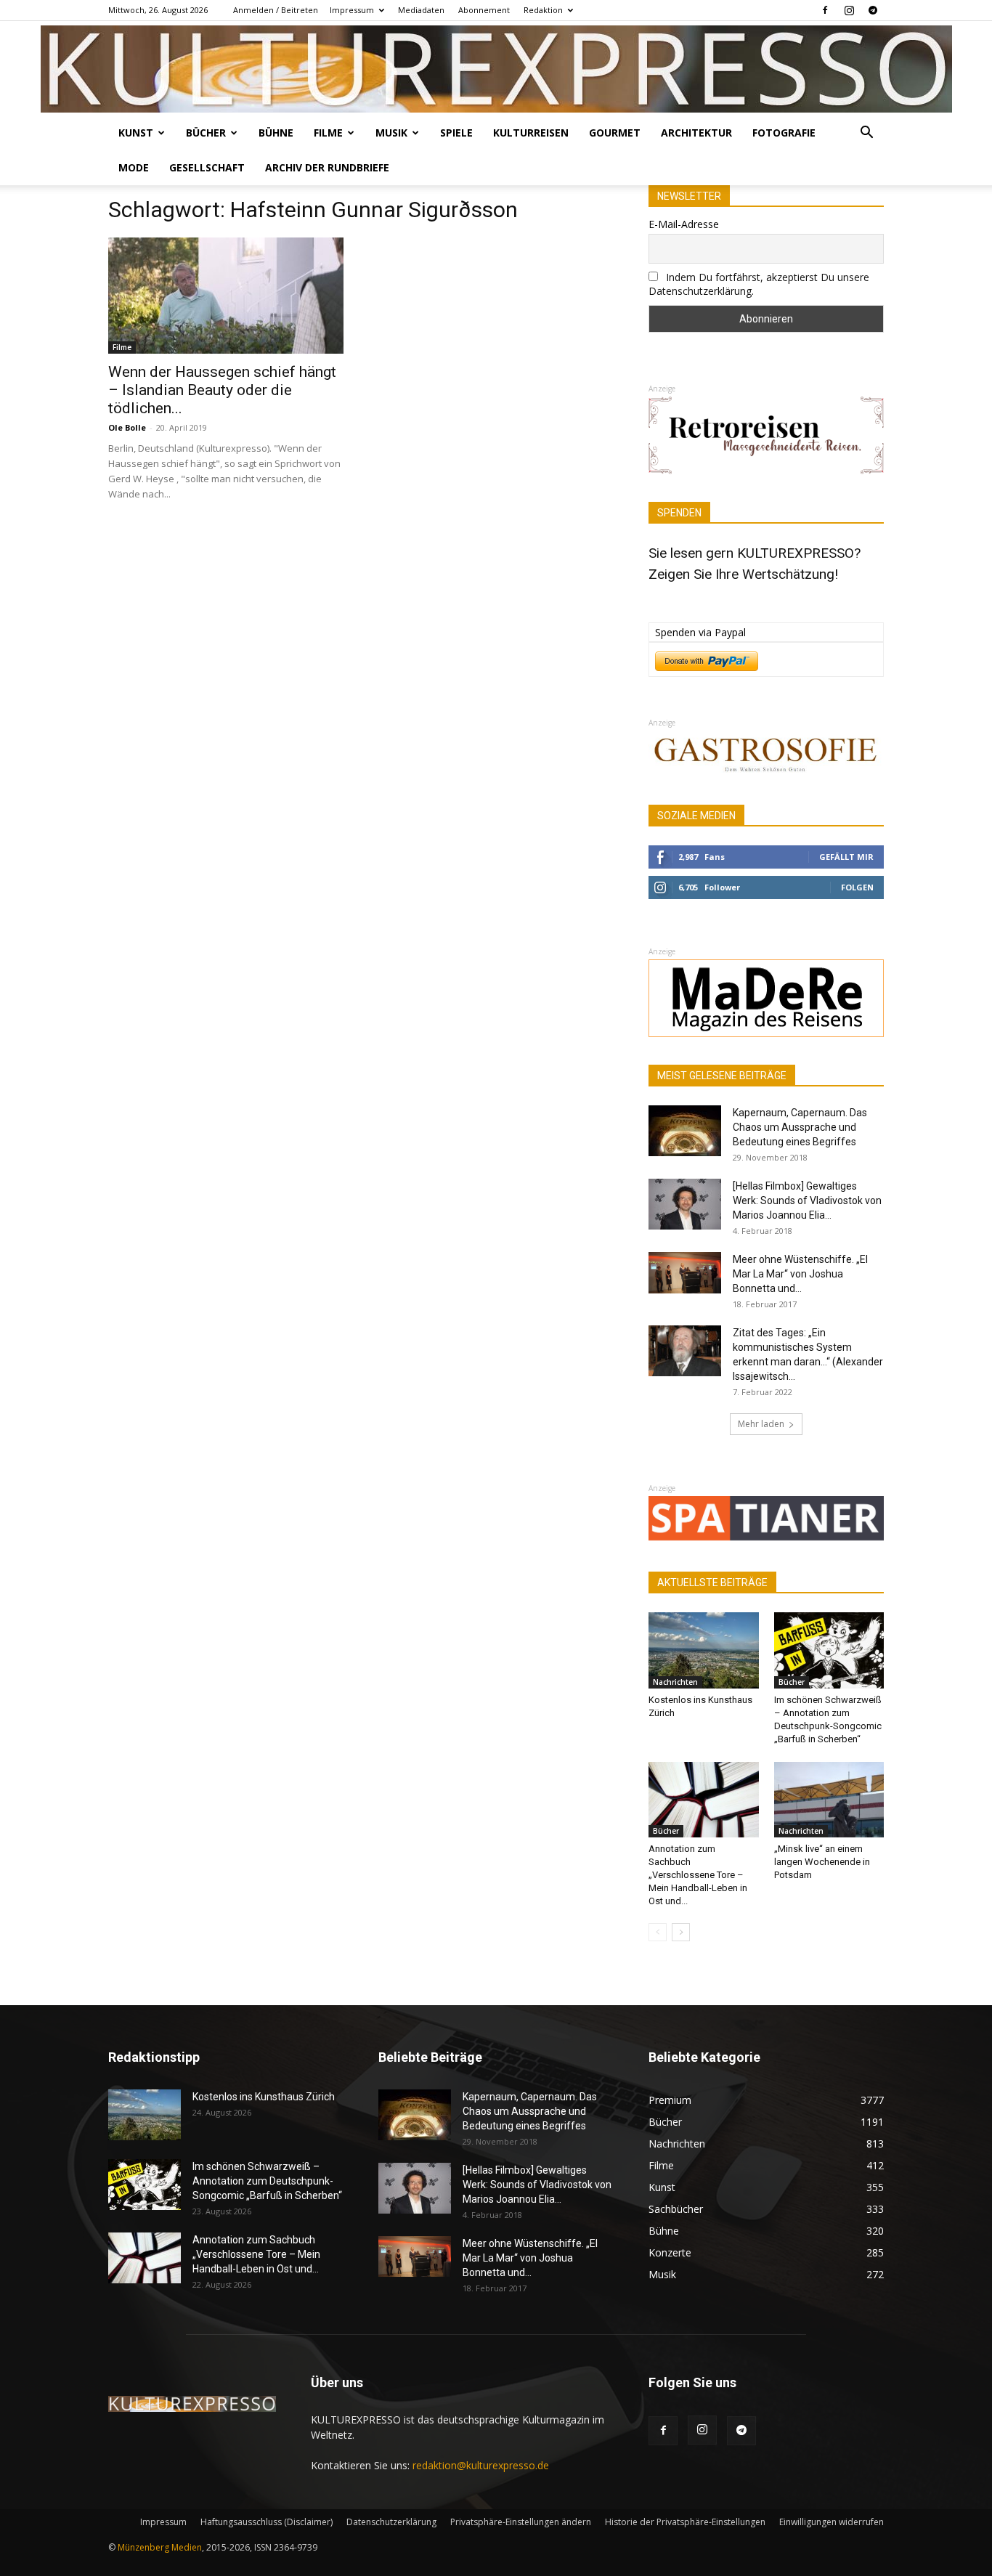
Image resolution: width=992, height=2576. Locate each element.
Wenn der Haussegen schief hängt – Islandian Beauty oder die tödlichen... (222, 390)
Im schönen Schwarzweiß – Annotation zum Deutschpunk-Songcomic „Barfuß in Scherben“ (267, 2181)
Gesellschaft (207, 167)
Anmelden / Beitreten (276, 10)
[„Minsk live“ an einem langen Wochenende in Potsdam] (829, 1800)
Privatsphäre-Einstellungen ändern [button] (521, 2522)
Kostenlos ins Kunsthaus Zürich (264, 2097)
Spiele (456, 133)
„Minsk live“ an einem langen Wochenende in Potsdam (822, 1862)
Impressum (352, 10)
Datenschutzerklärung (391, 2522)
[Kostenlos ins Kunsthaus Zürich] (704, 1650)
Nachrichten (675, 1682)
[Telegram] (873, 10)
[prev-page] (658, 1932)
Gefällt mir (846, 857)
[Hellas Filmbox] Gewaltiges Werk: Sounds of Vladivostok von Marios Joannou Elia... (807, 1200)
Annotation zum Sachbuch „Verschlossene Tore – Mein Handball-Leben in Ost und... (698, 1875)
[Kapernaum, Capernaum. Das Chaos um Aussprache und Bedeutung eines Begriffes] (685, 1131)
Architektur (696, 133)
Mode (134, 167)
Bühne (276, 133)
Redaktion (543, 10)
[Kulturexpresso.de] (496, 69)
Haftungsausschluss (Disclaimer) (267, 2522)
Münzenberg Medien (160, 2547)
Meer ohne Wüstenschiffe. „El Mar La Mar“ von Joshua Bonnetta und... (800, 1274)
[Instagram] (849, 10)
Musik (391, 133)
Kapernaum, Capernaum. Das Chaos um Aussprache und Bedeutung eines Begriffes (800, 1127)
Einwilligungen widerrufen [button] (832, 2522)
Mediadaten (421, 10)
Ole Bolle (127, 427)
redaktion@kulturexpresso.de (481, 2465)
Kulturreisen (531, 133)
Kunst (136, 133)
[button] (866, 134)
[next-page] (681, 1932)
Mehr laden (761, 1424)
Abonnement (484, 10)
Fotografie (784, 133)
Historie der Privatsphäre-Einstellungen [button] (685, 2522)
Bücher (206, 133)
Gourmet (615, 133)
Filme (328, 133)
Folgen (857, 887)
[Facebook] (825, 10)
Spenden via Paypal (700, 632)
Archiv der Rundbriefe (327, 167)
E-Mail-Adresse (684, 224)
